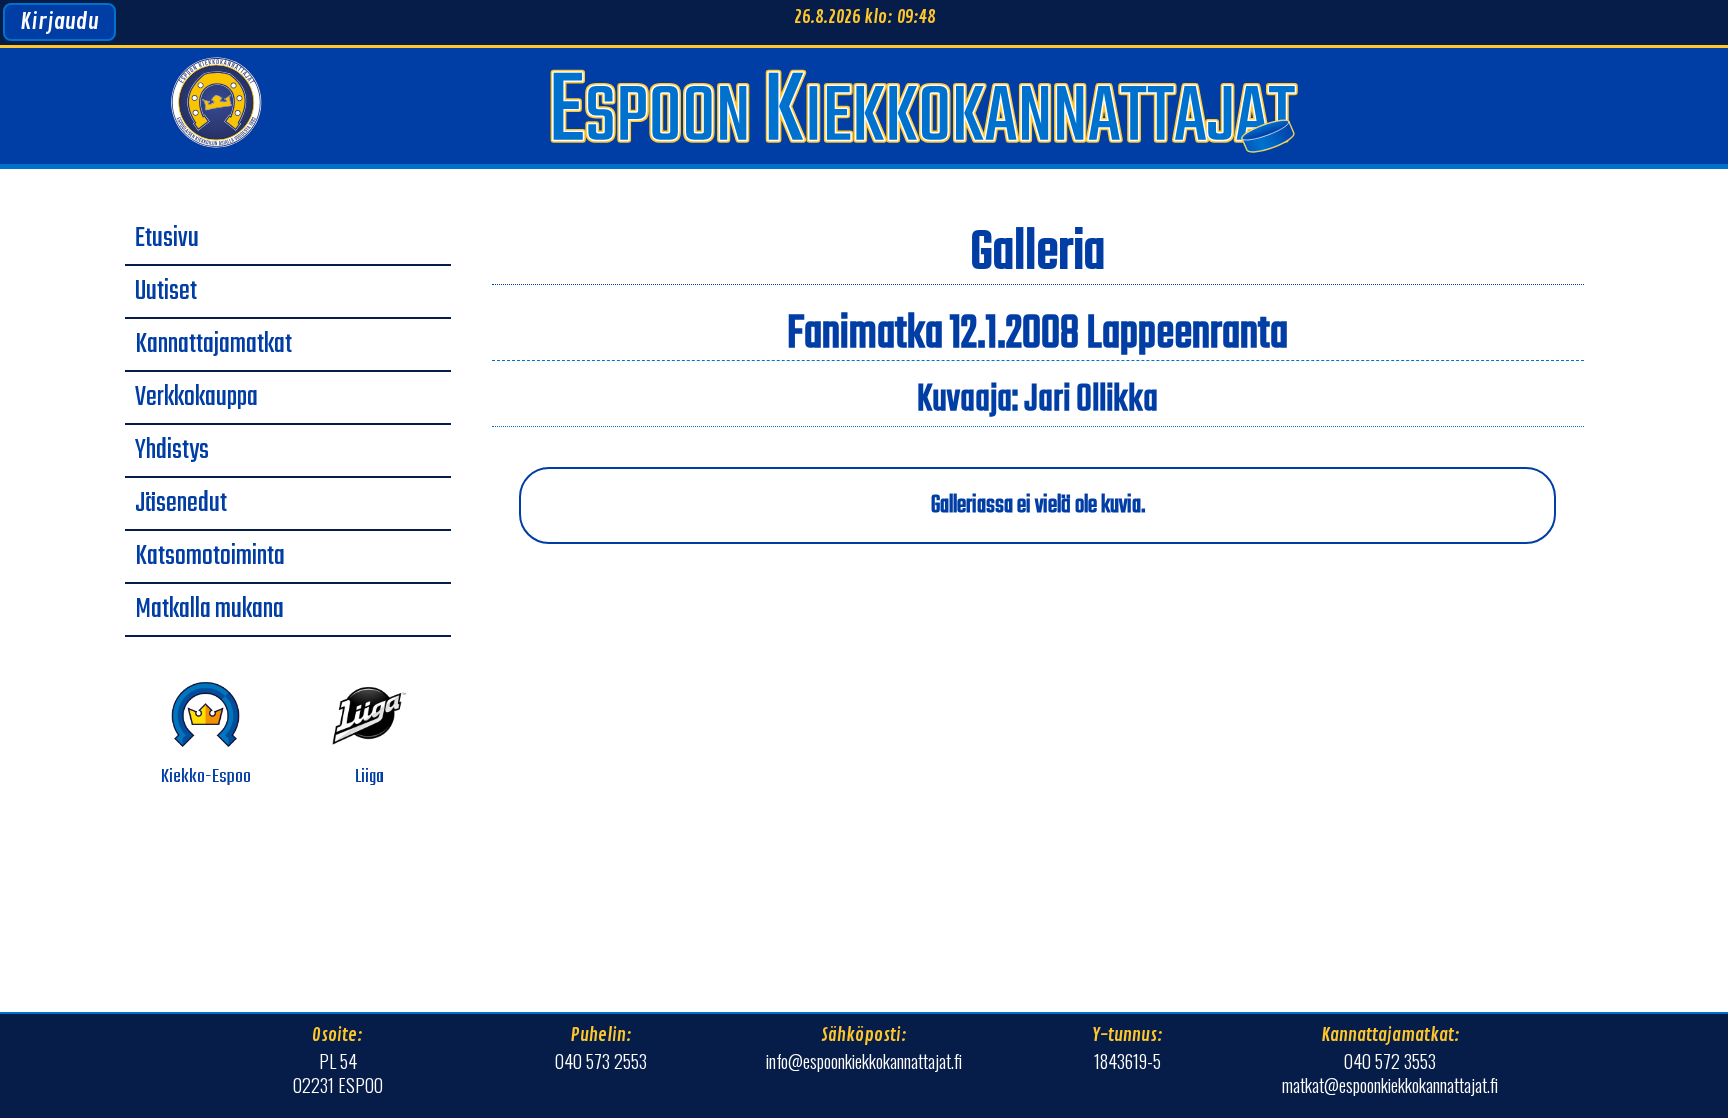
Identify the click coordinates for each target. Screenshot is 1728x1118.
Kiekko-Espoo (206, 777)
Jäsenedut (181, 504)
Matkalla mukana (209, 610)
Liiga (369, 777)
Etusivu (167, 239)
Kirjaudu (59, 22)
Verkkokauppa (196, 398)
